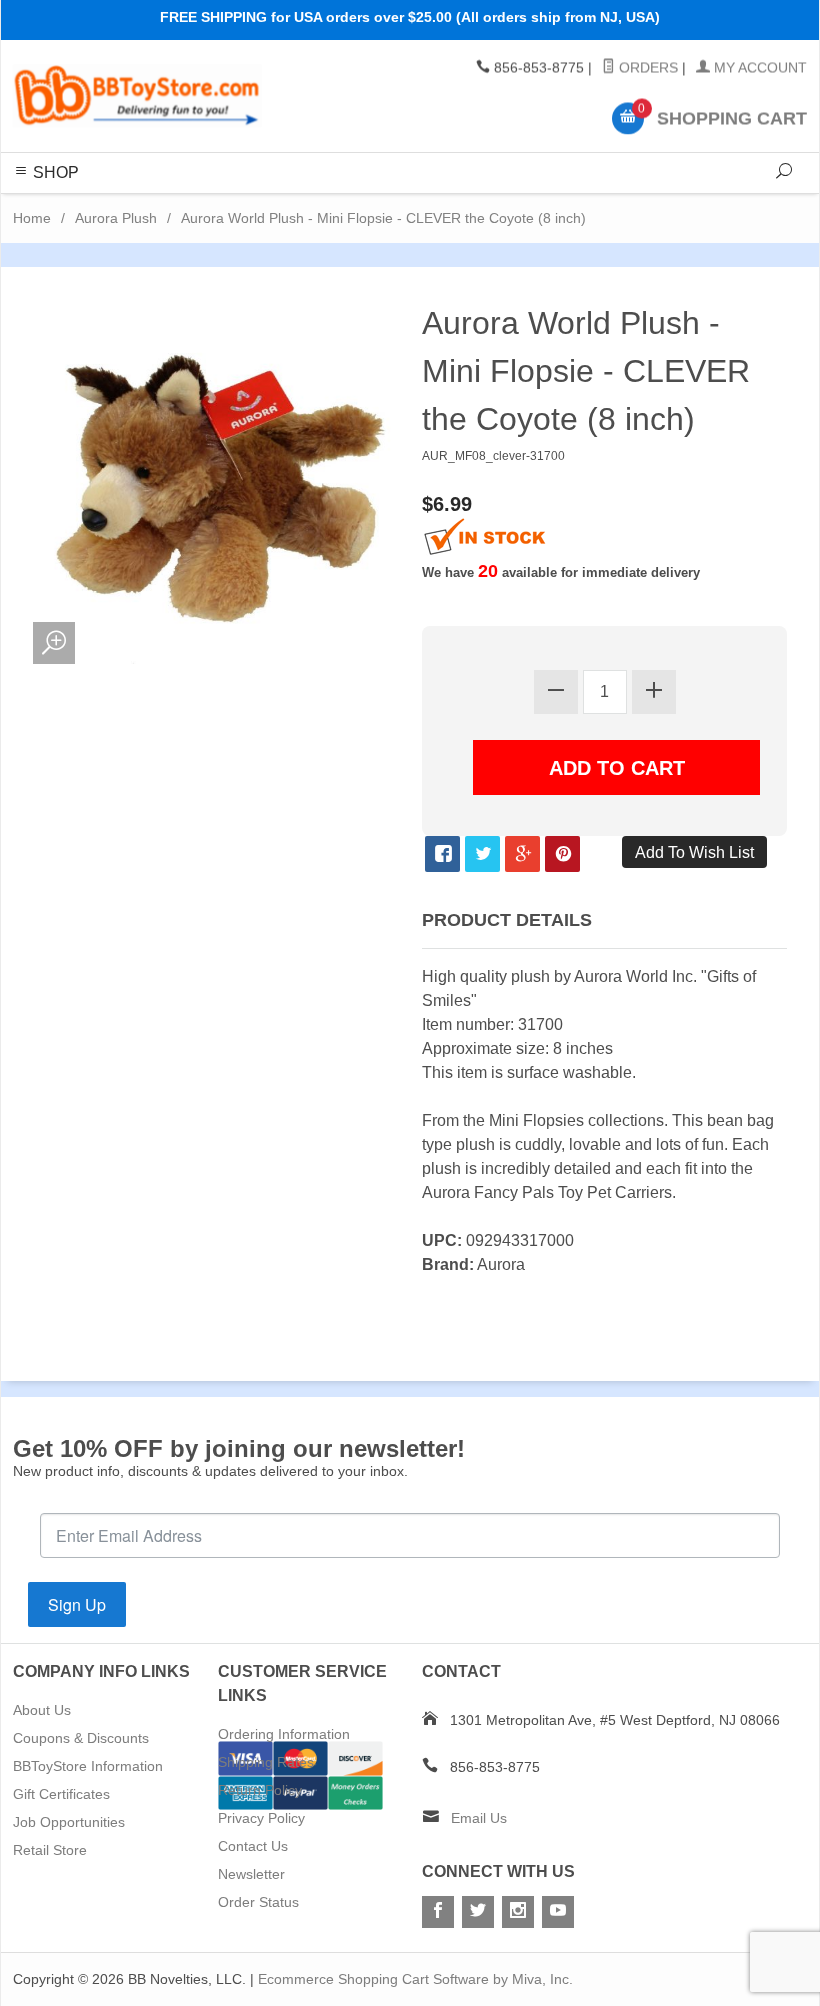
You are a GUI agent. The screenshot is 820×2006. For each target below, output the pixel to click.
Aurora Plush (116, 218)
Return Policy (260, 1790)
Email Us (479, 1818)
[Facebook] (438, 1912)
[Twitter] (478, 1912)
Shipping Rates (266, 1762)
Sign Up (77, 1604)
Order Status (258, 1902)
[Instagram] (518, 1912)
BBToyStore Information (88, 1766)
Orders (646, 68)
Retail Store (50, 1850)
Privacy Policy (261, 1818)
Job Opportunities (69, 1822)
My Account (758, 68)
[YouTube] (558, 1912)
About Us (42, 1710)
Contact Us (253, 1846)
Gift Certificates (61, 1794)
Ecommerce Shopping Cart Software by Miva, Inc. (415, 1979)
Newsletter (251, 1874)
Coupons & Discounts (81, 1738)
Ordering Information (284, 1734)
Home (32, 218)
